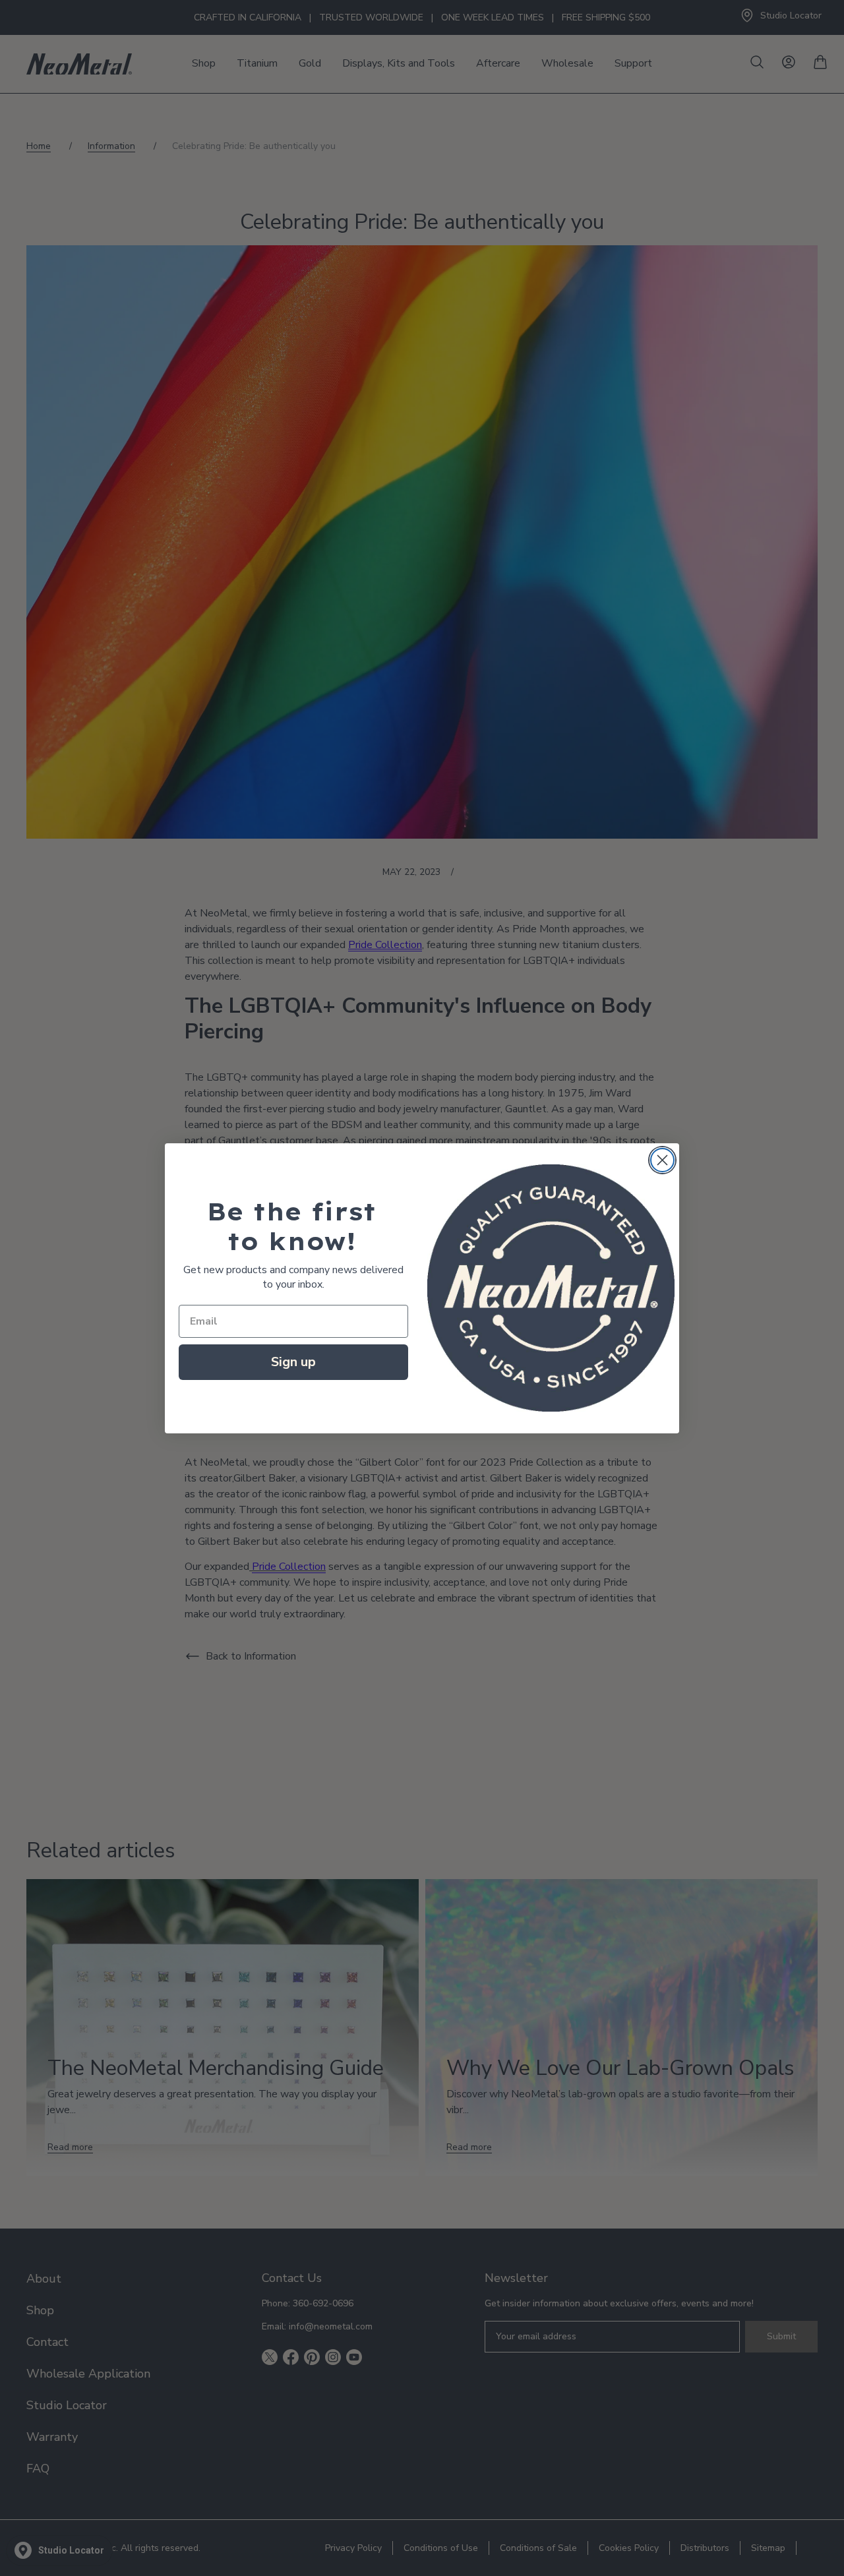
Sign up (293, 1362)
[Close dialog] (662, 1160)
